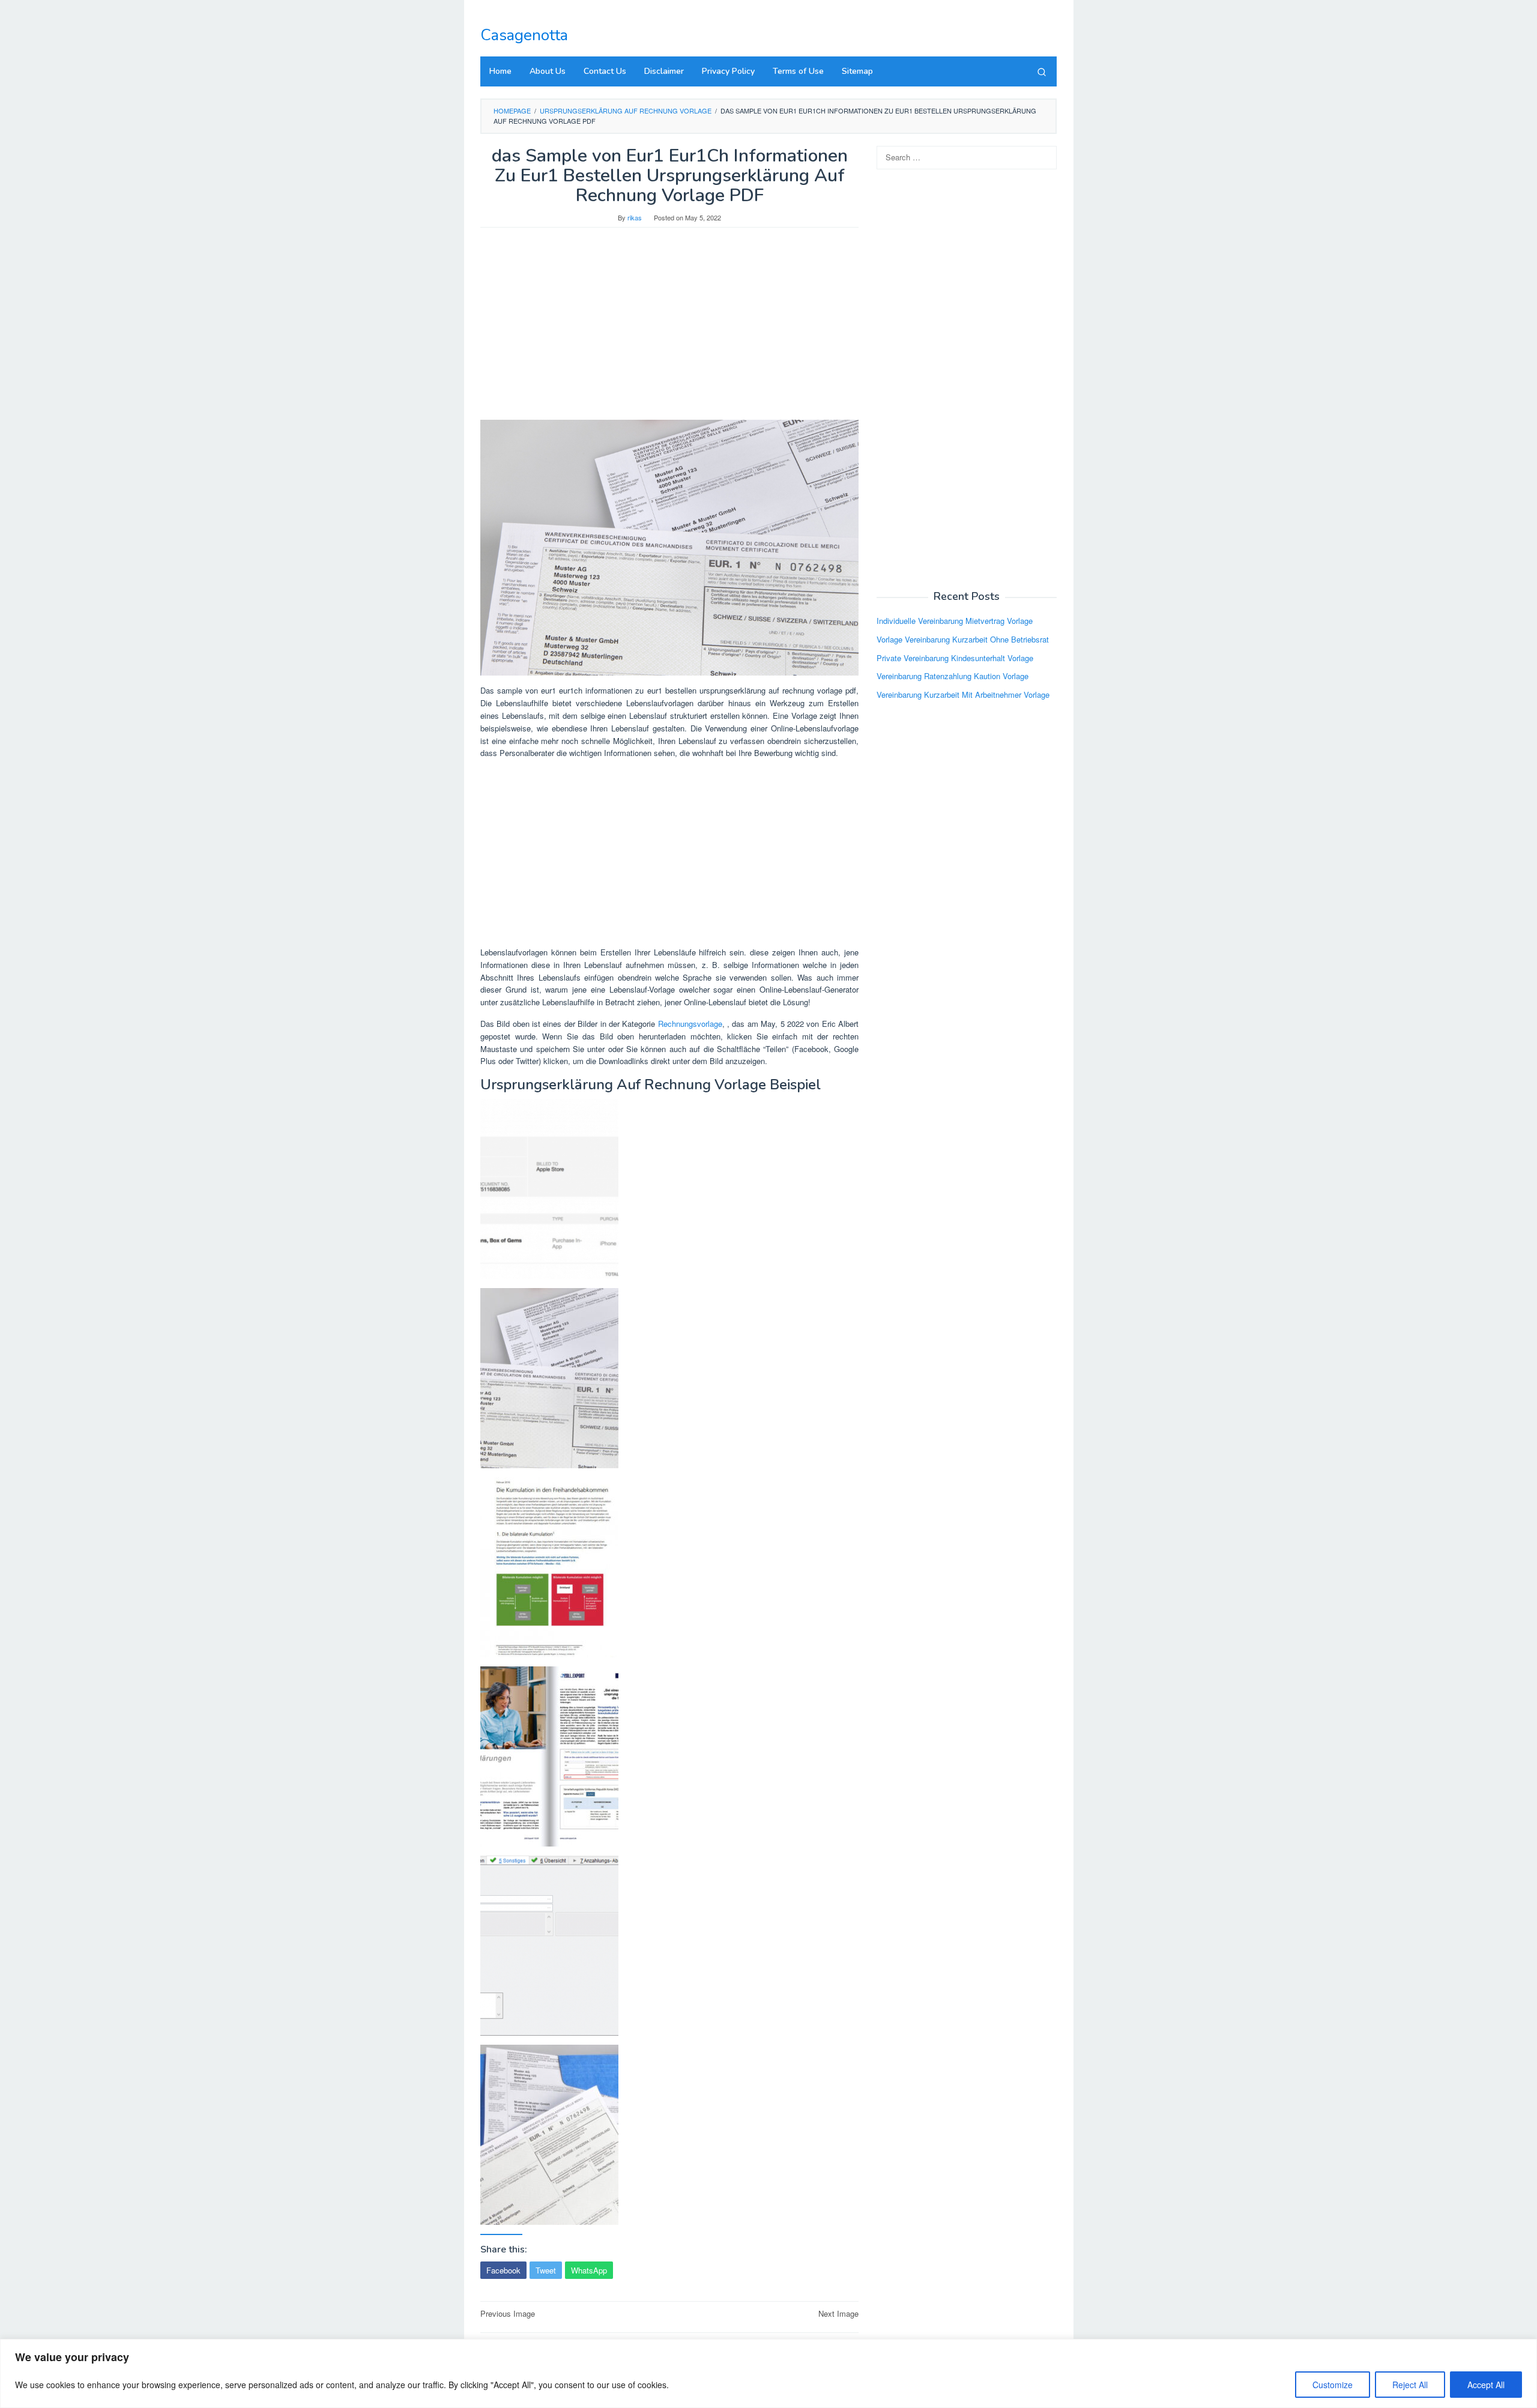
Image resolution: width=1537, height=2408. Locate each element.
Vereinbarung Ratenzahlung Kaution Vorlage (953, 676)
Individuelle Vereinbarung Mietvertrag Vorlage (955, 621)
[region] (768, 2373)
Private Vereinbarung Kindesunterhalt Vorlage (955, 657)
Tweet (546, 2270)
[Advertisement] (669, 330)
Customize (1333, 2385)
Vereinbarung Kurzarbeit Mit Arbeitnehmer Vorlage (963, 694)
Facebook (503, 2270)
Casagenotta (524, 35)
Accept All (1486, 2385)
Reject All (1410, 2385)
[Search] (1042, 71)
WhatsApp (589, 2270)
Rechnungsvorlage (690, 1024)
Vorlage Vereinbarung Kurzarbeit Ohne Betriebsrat (963, 639)
